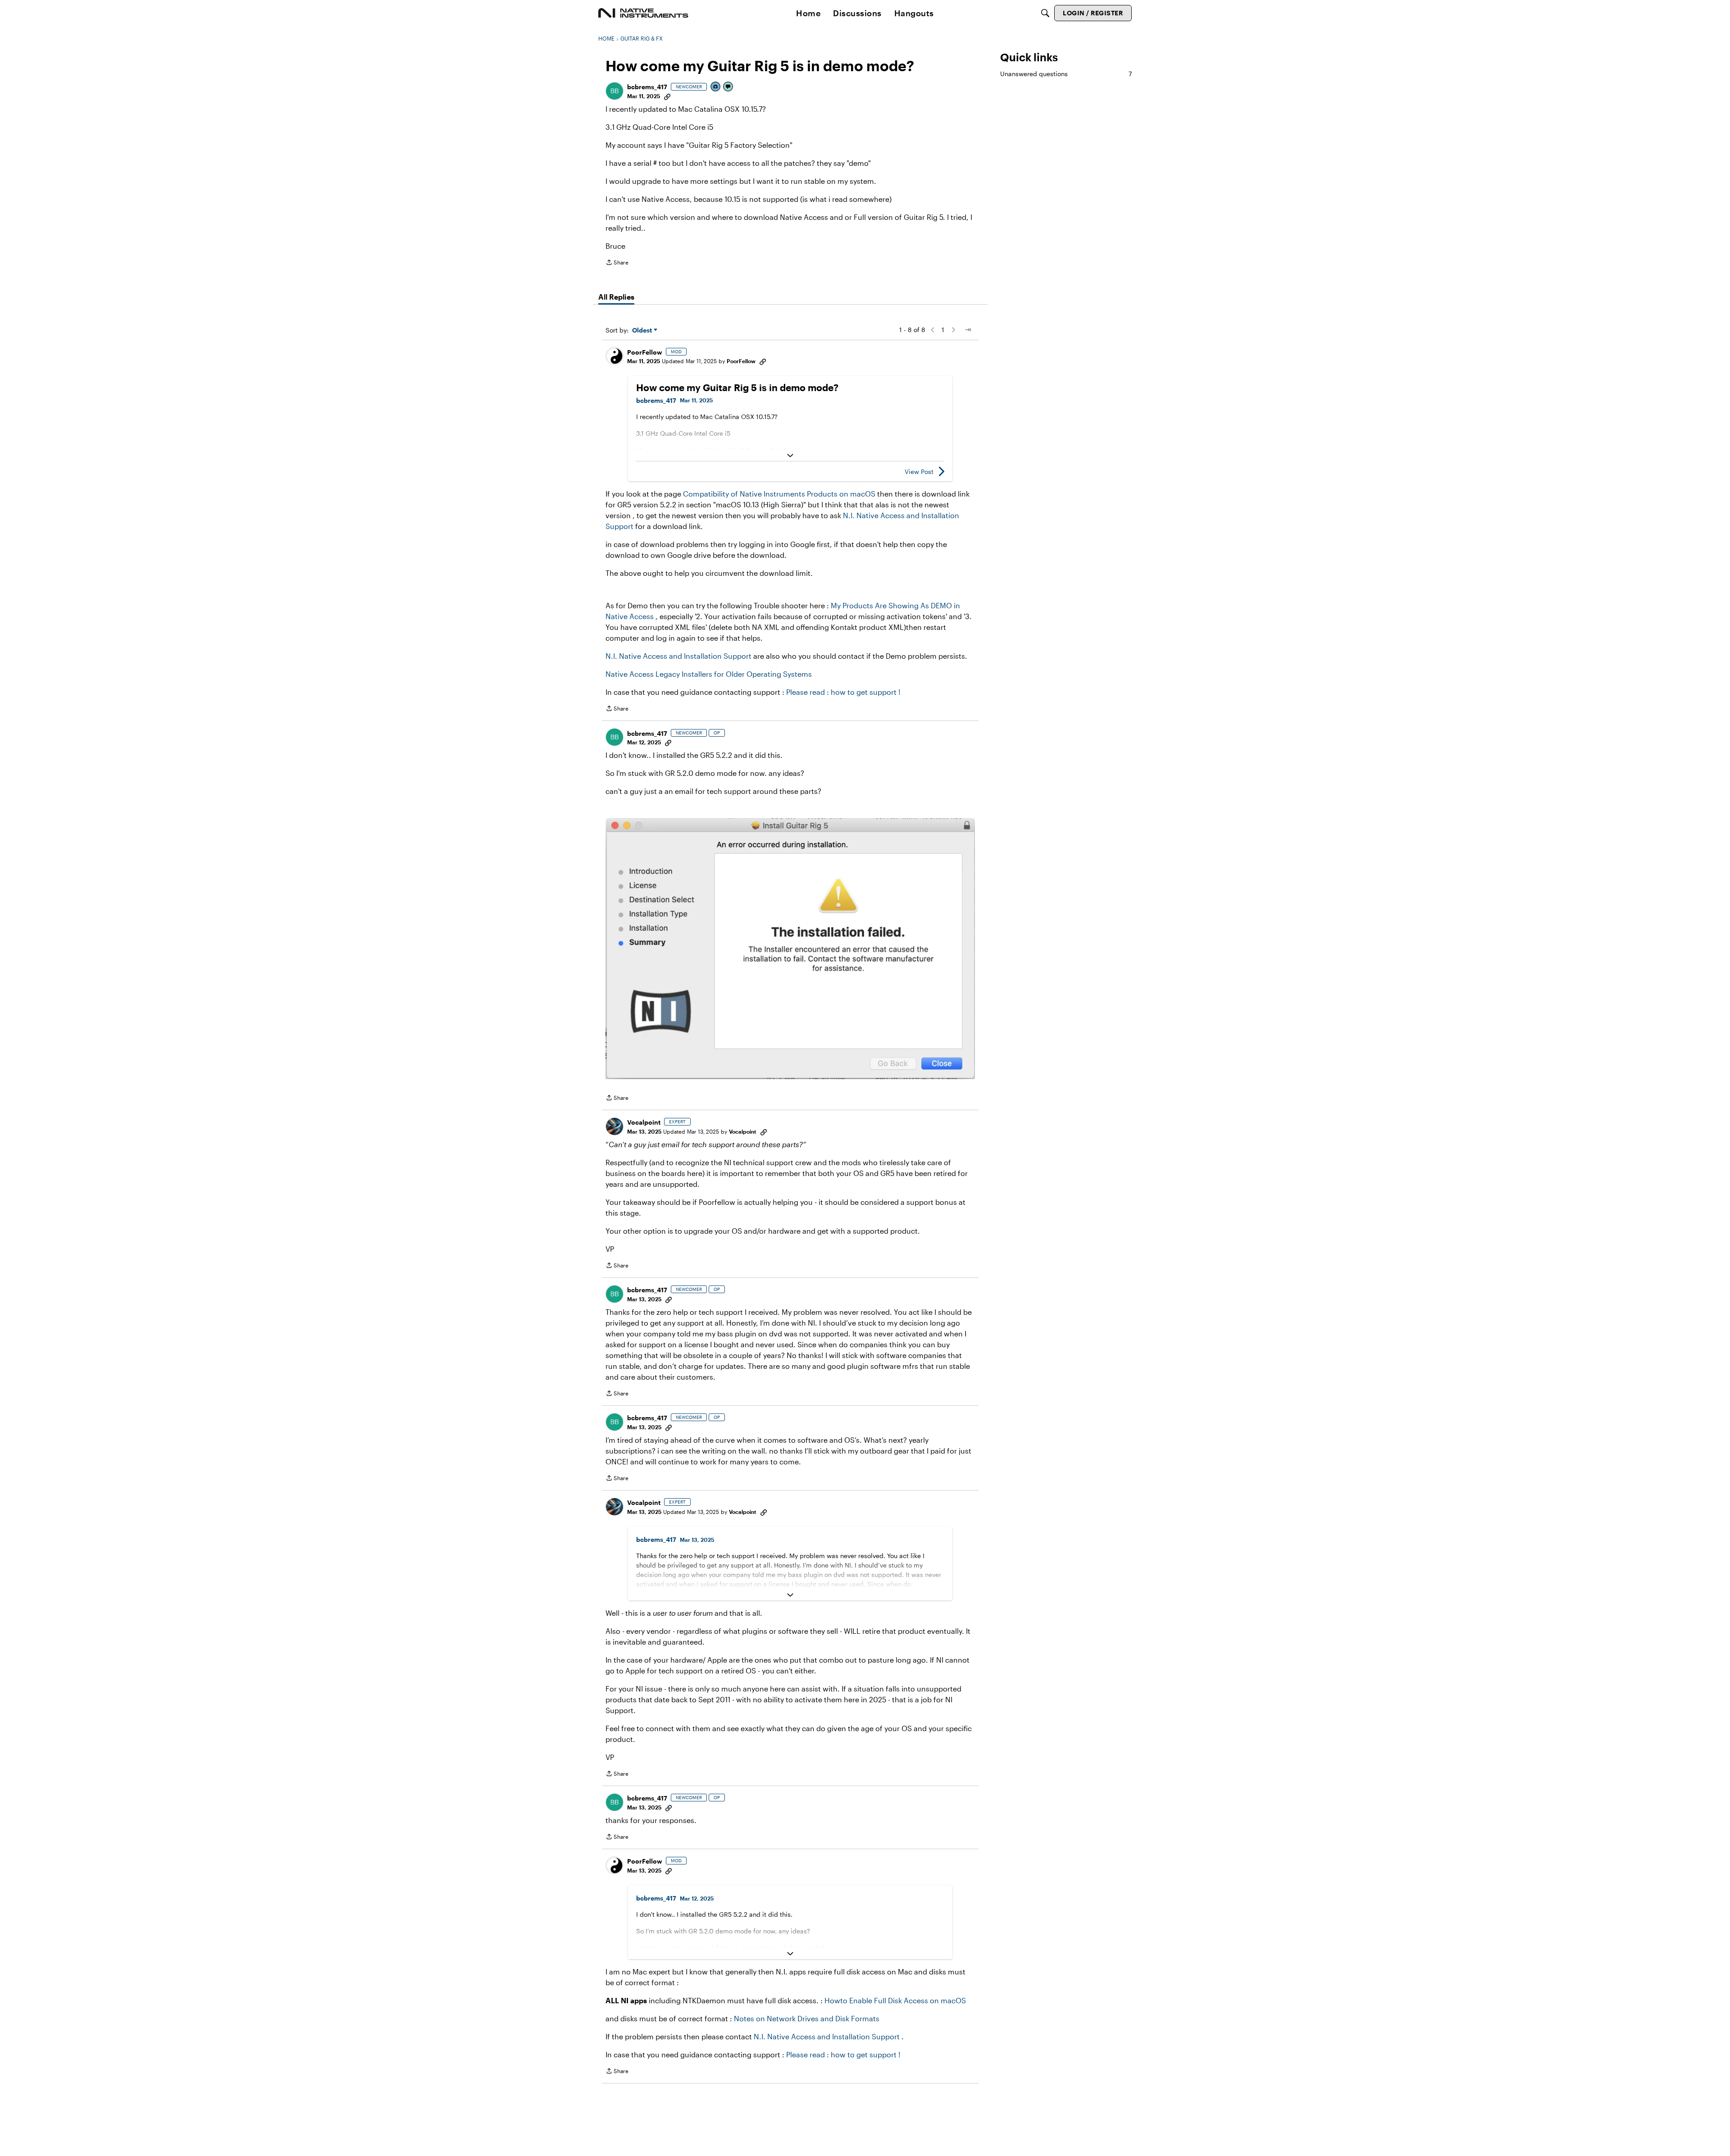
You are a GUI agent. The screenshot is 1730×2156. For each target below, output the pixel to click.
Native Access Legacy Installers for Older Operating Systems (709, 674)
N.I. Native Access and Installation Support (678, 656)
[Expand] (790, 456)
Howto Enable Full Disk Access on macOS (895, 2000)
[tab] (616, 297)
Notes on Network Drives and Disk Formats (807, 2018)
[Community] (643, 13)
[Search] (1045, 13)
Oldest (643, 330)
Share (617, 263)
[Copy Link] (667, 96)
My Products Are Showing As (881, 605)
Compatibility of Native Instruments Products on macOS (779, 494)
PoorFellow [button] (645, 352)
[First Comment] (728, 87)
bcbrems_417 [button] (647, 87)
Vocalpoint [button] (644, 1122)
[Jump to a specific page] (968, 330)
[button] (615, 91)
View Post (919, 472)
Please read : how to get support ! (843, 692)
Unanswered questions (1066, 74)
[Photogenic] (716, 87)
